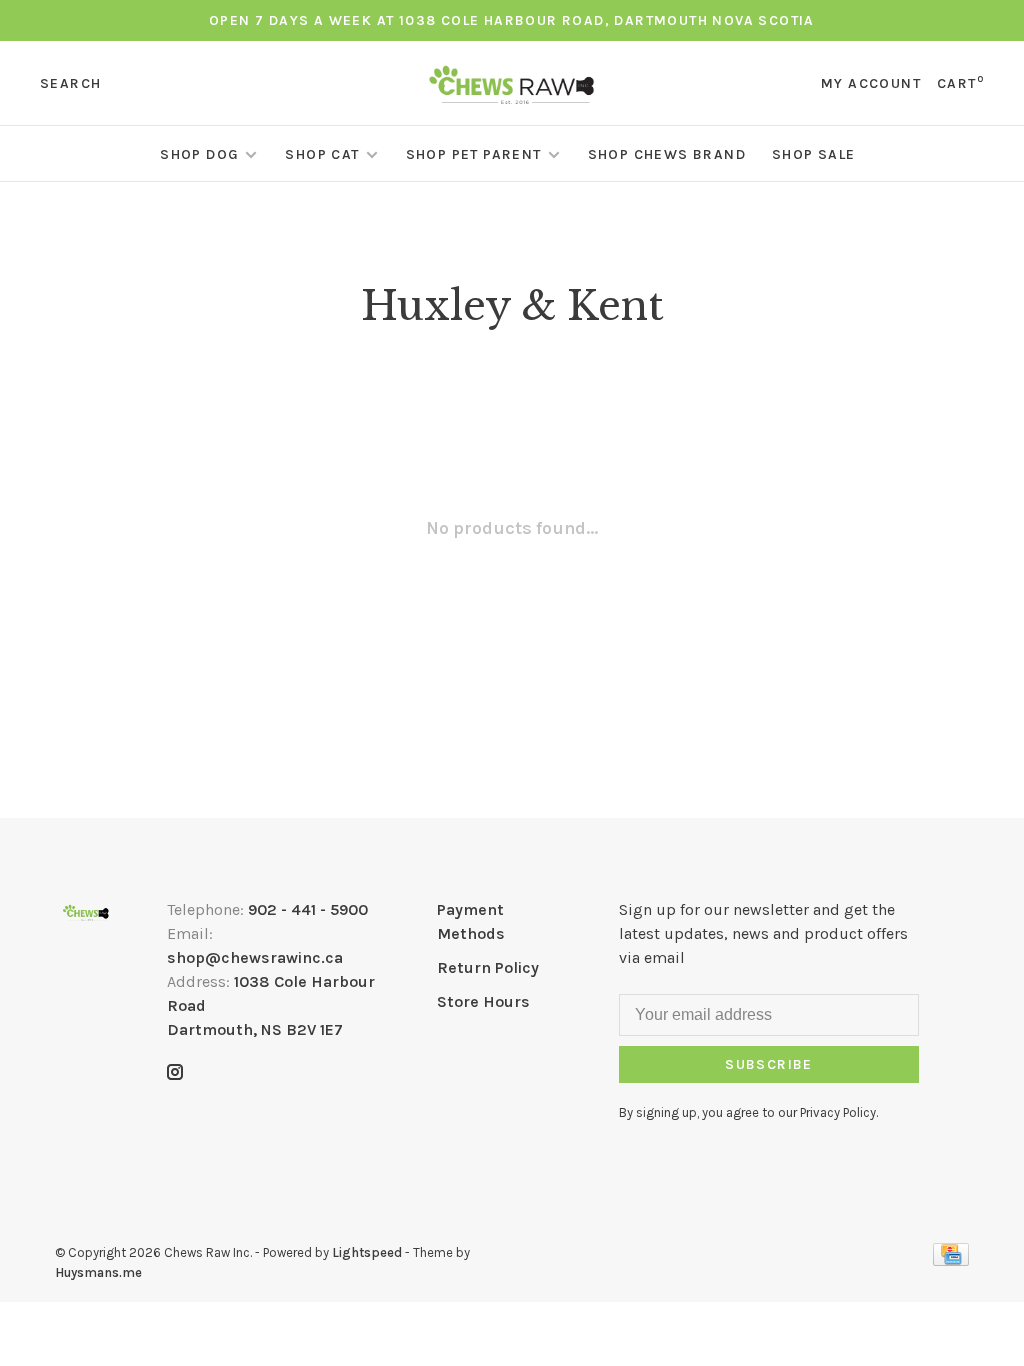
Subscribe (769, 1064)
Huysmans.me (98, 1272)
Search (70, 83)
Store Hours (483, 1001)
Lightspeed (367, 1252)
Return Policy (488, 967)
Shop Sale (814, 154)
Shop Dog (199, 154)
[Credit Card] (951, 1260)
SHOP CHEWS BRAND (667, 154)
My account (871, 83)
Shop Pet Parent (474, 154)
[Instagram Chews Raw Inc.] (175, 1073)
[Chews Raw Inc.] (86, 912)
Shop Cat (322, 154)
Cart (960, 83)
